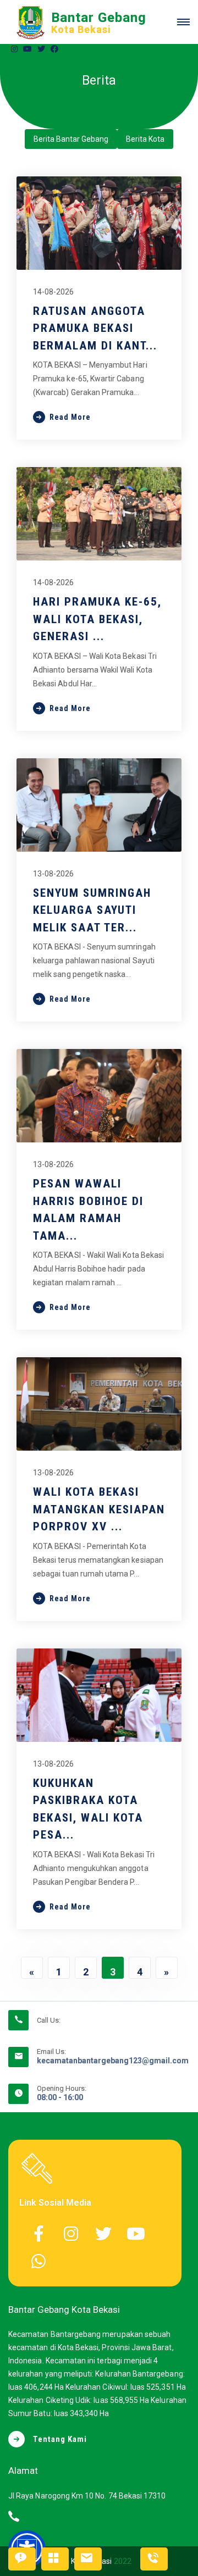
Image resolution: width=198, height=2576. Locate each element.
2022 (123, 2561)
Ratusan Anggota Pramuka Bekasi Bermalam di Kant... (95, 328)
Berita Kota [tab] (145, 139)
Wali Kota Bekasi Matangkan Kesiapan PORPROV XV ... (99, 1509)
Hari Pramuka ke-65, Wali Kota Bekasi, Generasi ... (97, 619)
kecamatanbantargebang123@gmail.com (113, 2061)
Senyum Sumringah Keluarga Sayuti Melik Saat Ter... (92, 910)
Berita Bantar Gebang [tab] (71, 139)
